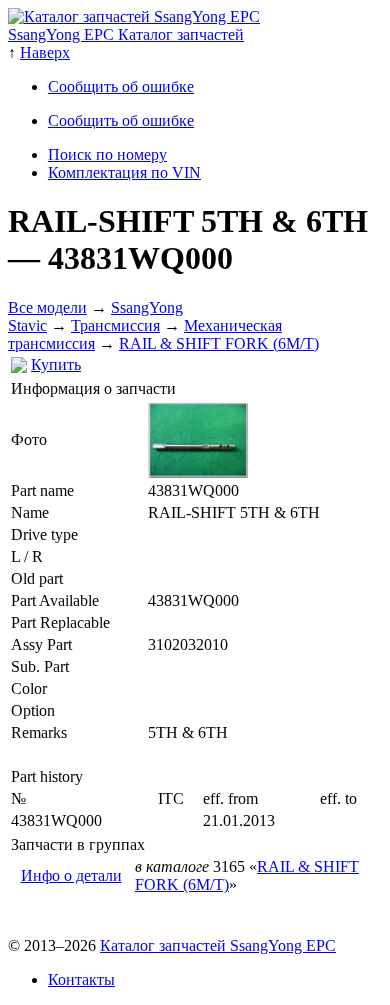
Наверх (45, 52)
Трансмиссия (115, 325)
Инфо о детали (71, 875)
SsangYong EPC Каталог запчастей (126, 34)
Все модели (47, 307)
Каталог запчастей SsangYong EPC (218, 945)
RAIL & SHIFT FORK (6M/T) (219, 343)
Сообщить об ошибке (121, 86)
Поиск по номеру (107, 154)
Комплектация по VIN (124, 172)
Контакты (81, 979)
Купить (56, 364)
